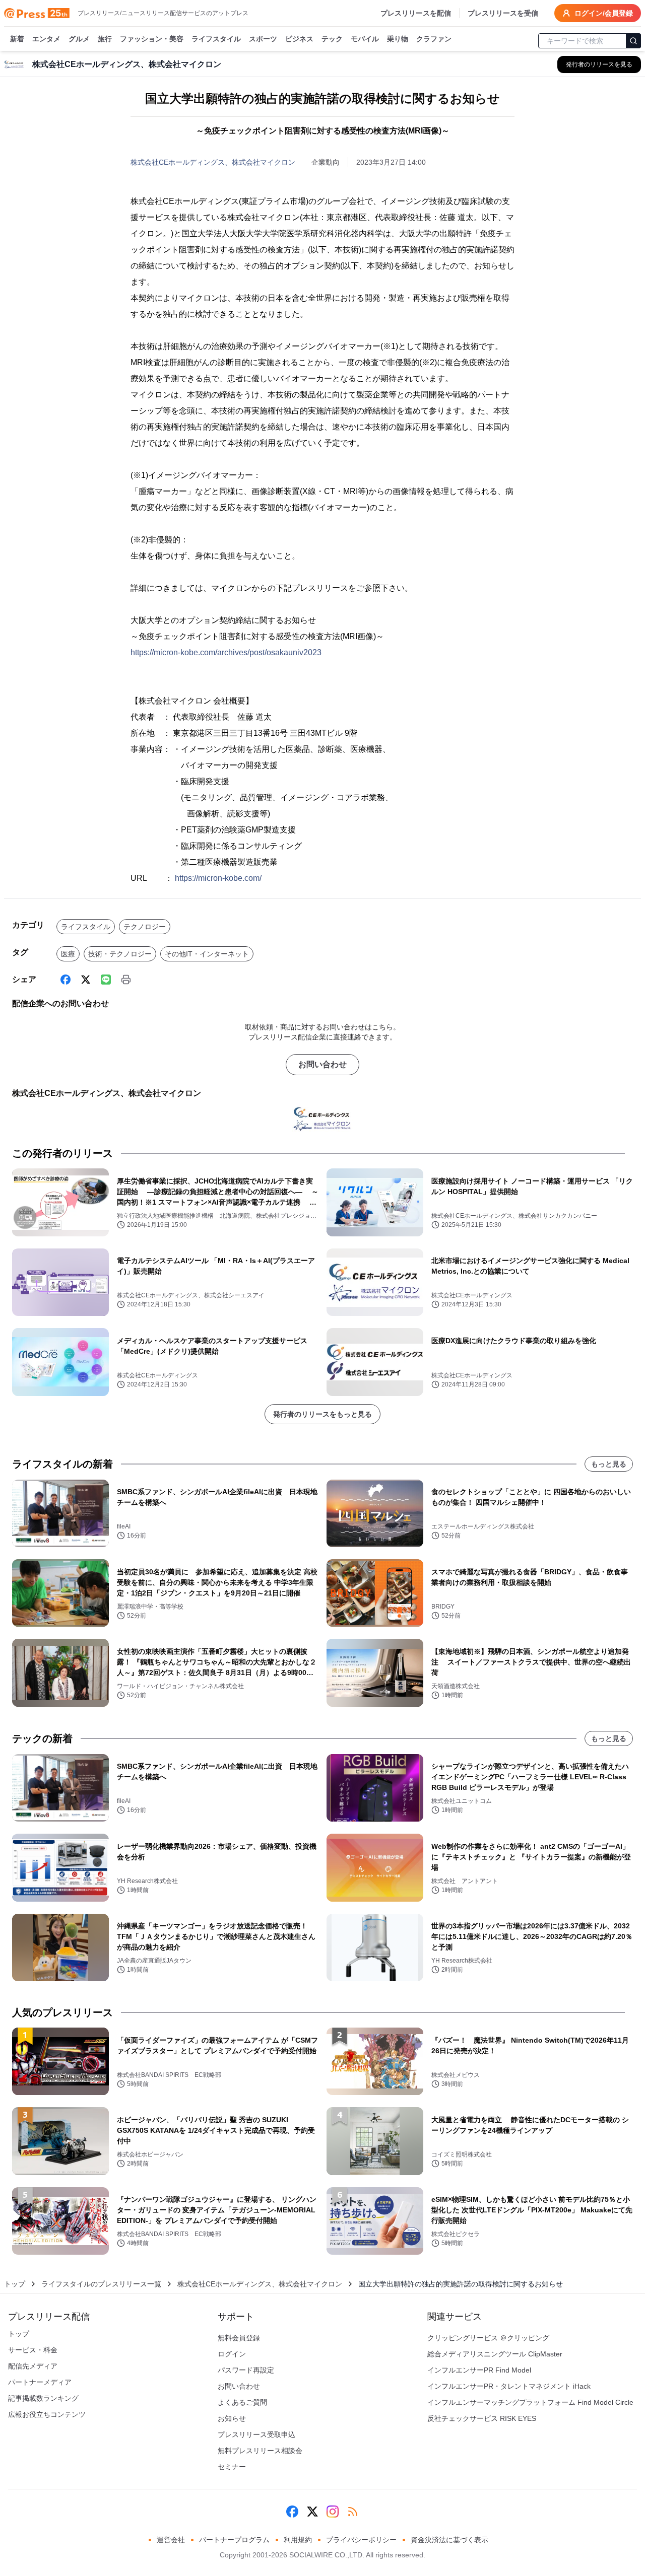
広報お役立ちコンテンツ (47, 2414)
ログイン (232, 2354)
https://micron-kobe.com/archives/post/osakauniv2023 (226, 652)
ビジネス (299, 39)
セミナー (232, 2467)
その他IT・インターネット (207, 954)
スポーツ (263, 39)
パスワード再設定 (246, 2370)
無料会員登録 (239, 2338)
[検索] (633, 41)
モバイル (365, 39)
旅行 (105, 39)
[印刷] (126, 980)
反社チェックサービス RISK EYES (482, 2418)
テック (332, 39)
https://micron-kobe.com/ (218, 878)
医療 (68, 954)
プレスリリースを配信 (416, 13)
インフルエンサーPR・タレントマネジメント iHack (509, 2386)
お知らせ (232, 2418)
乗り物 (398, 39)
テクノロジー (145, 927)
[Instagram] (333, 2512)
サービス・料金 (33, 2350)
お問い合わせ (322, 1064)
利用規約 (298, 2540)
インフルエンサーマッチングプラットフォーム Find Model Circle (530, 2402)
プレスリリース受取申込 (256, 2434)
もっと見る (609, 1464)
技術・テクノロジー (120, 954)
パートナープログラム (234, 2540)
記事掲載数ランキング (43, 2398)
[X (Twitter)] (86, 980)
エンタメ (46, 39)
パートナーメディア (40, 2382)
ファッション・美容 (152, 39)
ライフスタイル (216, 39)
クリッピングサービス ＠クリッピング (488, 2338)
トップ (15, 2284)
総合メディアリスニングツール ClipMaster (495, 2354)
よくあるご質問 (242, 2402)
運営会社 (171, 2540)
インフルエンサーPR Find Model (479, 2370)
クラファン (434, 39)
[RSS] (353, 2512)
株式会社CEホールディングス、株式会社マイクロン (213, 162)
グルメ (79, 39)
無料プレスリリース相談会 (260, 2451)
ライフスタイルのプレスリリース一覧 (101, 2284)
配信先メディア (33, 2366)
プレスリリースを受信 (503, 13)
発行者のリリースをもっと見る (322, 1414)
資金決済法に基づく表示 (449, 2540)
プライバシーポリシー (361, 2540)
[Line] (106, 980)
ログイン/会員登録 (604, 13)
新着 (17, 39)
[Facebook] (66, 980)
